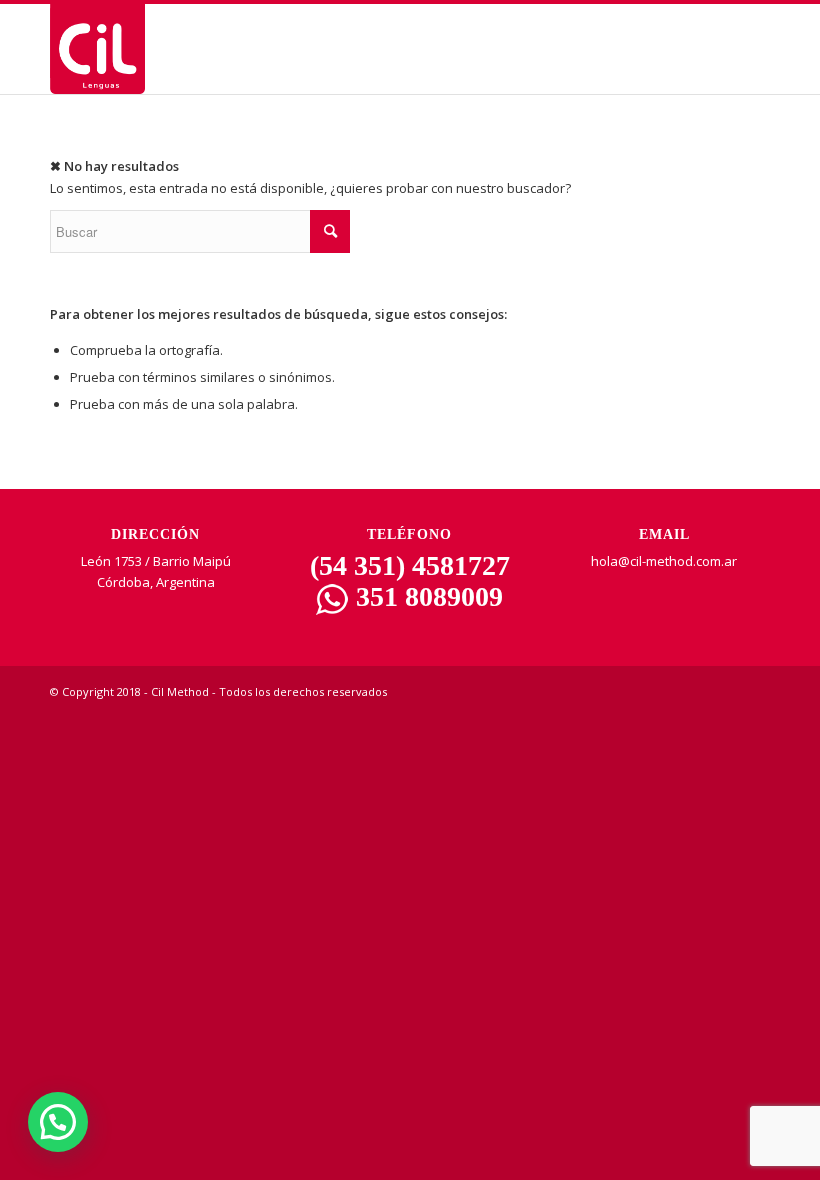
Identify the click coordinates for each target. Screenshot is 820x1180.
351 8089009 (426, 596)
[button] (58, 1122)
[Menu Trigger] (751, 52)
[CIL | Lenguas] (97, 49)
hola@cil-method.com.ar (664, 561)
